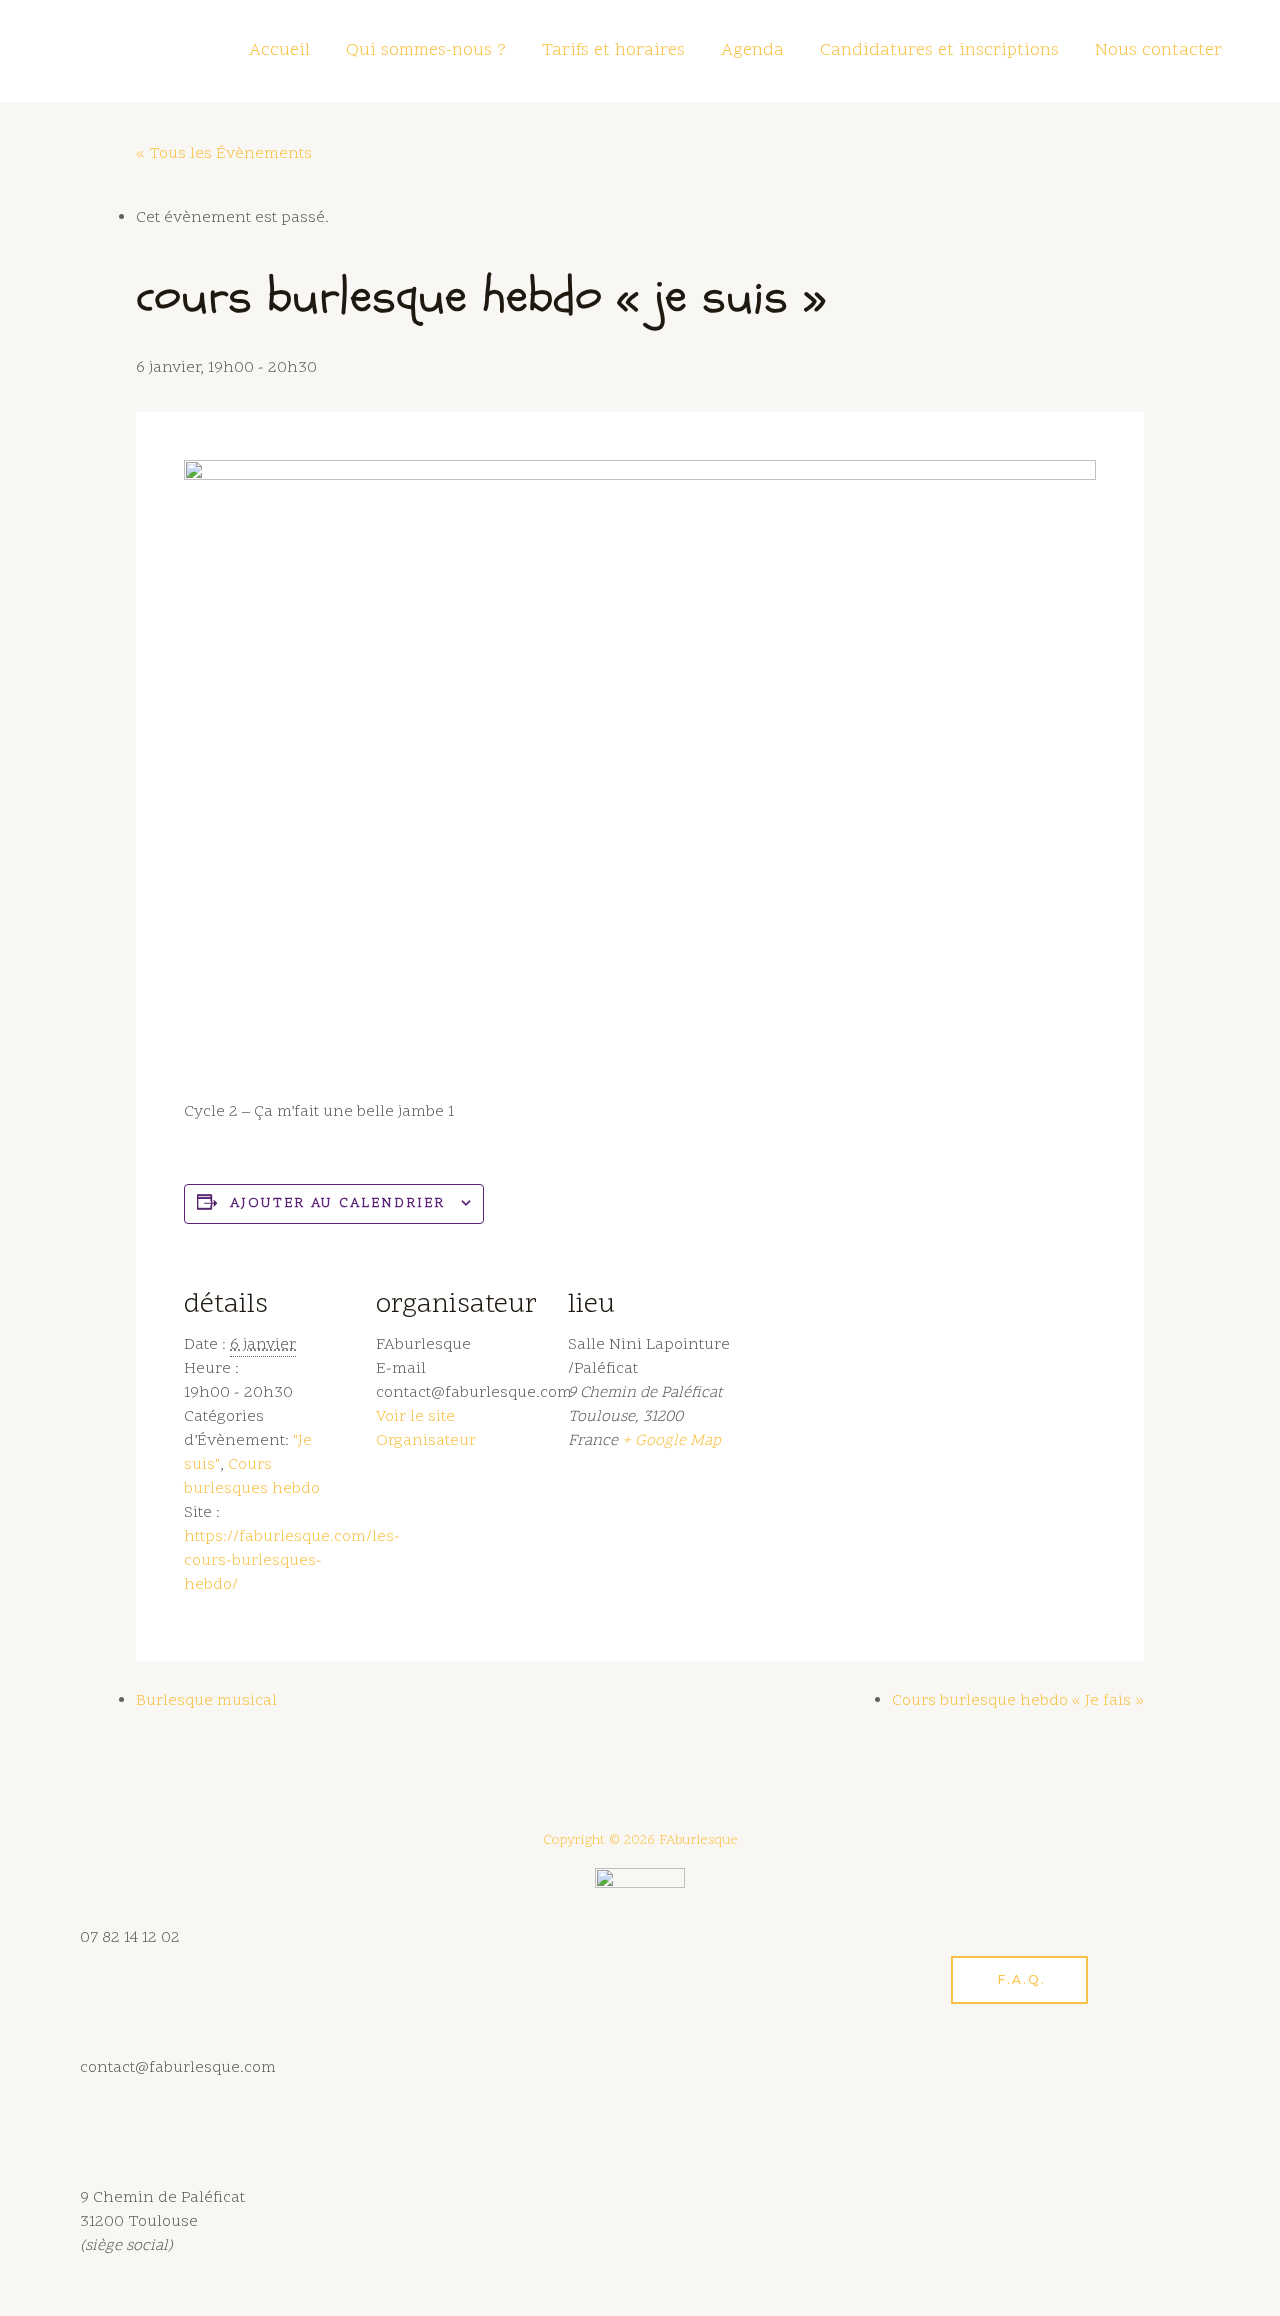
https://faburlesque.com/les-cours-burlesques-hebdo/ (292, 1561)
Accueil (279, 50)
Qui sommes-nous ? (426, 50)
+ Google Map (671, 1441)
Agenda (752, 50)
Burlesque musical (206, 1701)
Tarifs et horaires (613, 50)
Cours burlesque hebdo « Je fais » (1018, 1701)
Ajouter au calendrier (337, 1203)
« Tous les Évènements (224, 154)
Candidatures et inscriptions (939, 50)
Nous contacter (1158, 50)
